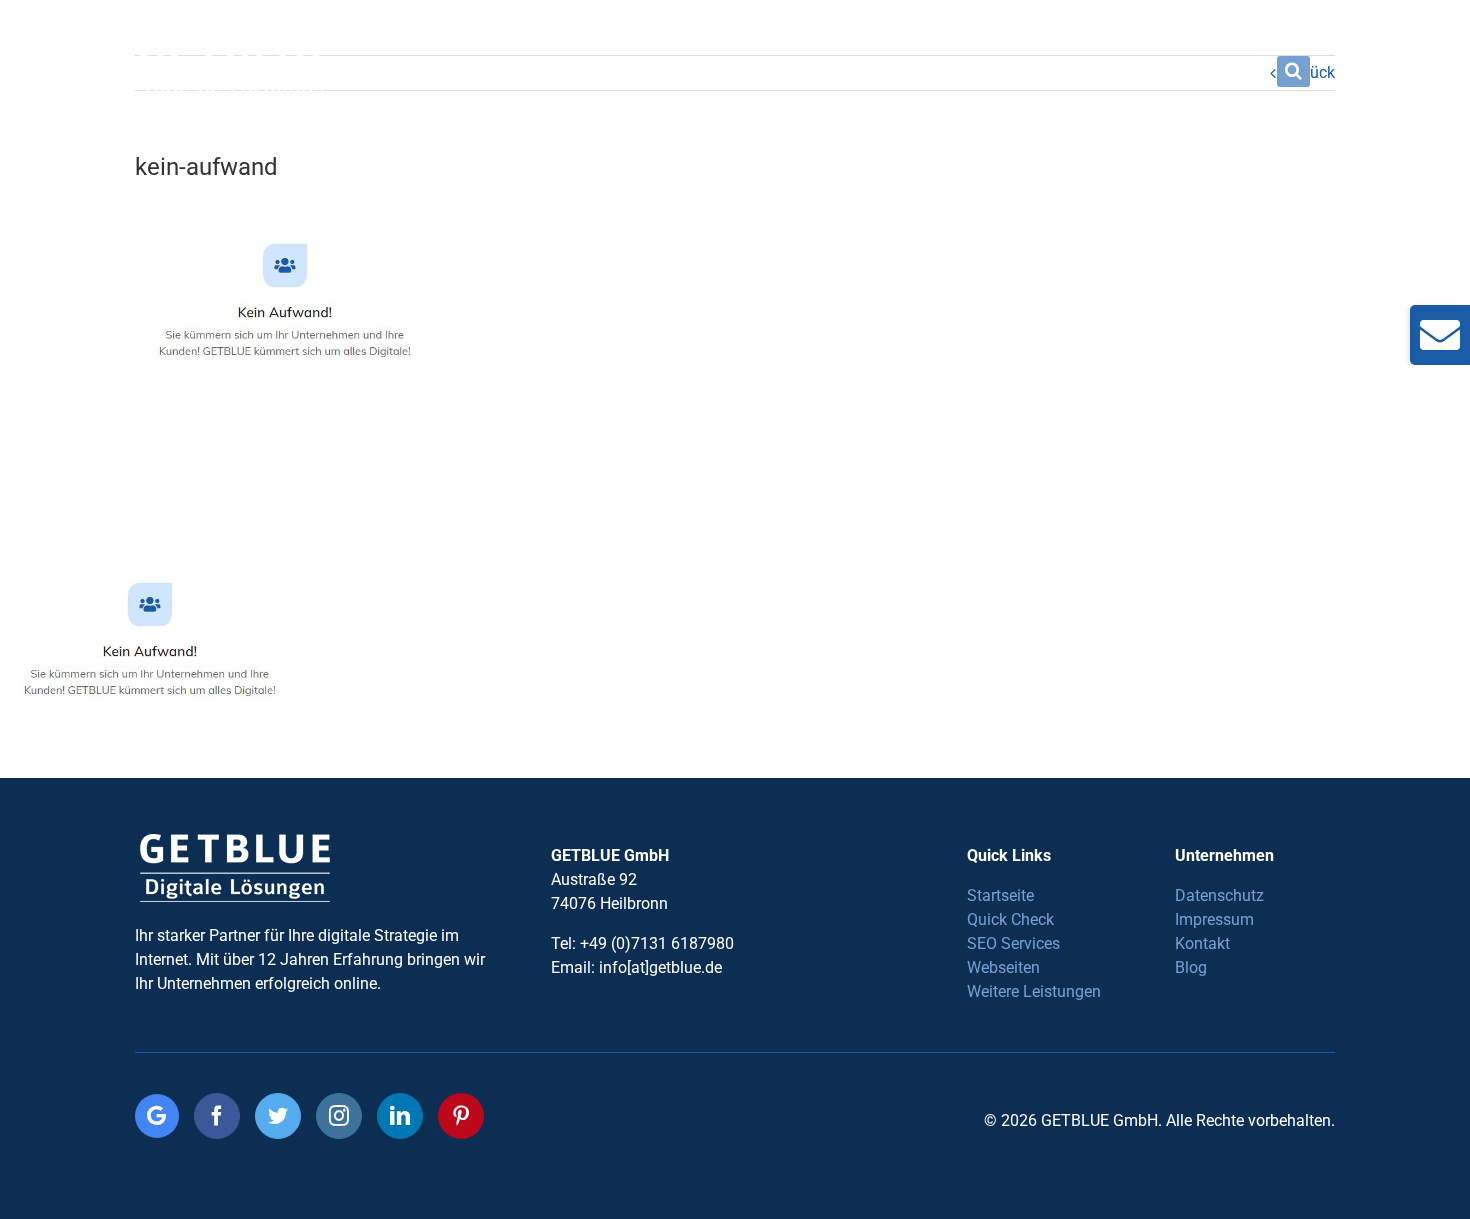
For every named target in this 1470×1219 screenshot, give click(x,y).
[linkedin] (400, 1116)
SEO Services (1013, 943)
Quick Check (1010, 919)
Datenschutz (1219, 895)
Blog (1191, 967)
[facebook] (217, 1116)
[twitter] (278, 1116)
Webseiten (1003, 967)
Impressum (1214, 919)
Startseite (1000, 895)
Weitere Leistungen (1034, 991)
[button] (1293, 71)
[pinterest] (461, 1116)
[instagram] (339, 1116)
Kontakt (1202, 943)
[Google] (157, 1116)
